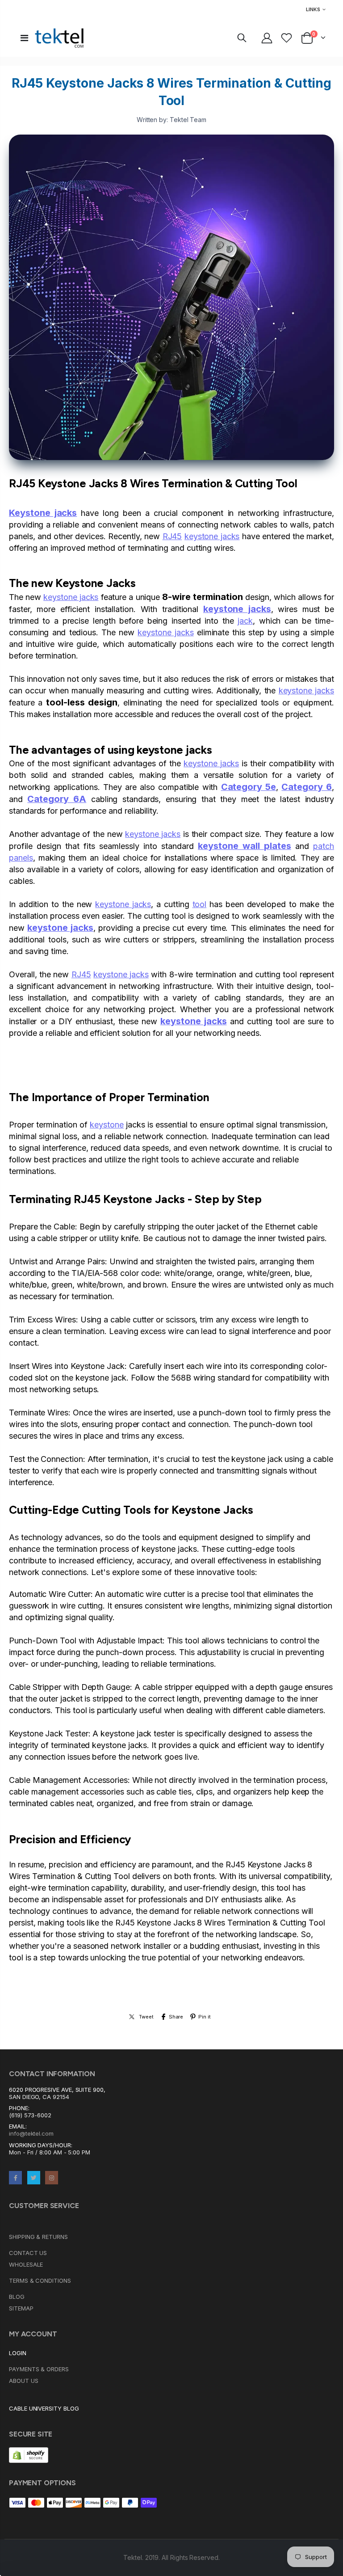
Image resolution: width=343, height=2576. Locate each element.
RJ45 (172, 536)
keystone (107, 1125)
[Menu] (24, 38)
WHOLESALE (26, 2264)
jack (245, 621)
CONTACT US (28, 2253)
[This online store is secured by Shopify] (29, 2454)
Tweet (146, 2017)
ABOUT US (23, 2381)
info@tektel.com (31, 2133)
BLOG (17, 2297)
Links (313, 9)
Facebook (15, 2177)
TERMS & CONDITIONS (40, 2280)
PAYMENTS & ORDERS (39, 2369)
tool (200, 904)
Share (176, 2017)
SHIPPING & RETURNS (38, 2237)
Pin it (205, 2017)
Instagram (52, 2177)
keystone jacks (212, 536)
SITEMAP (21, 2308)
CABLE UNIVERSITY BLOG (44, 2408)
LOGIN (18, 2353)
